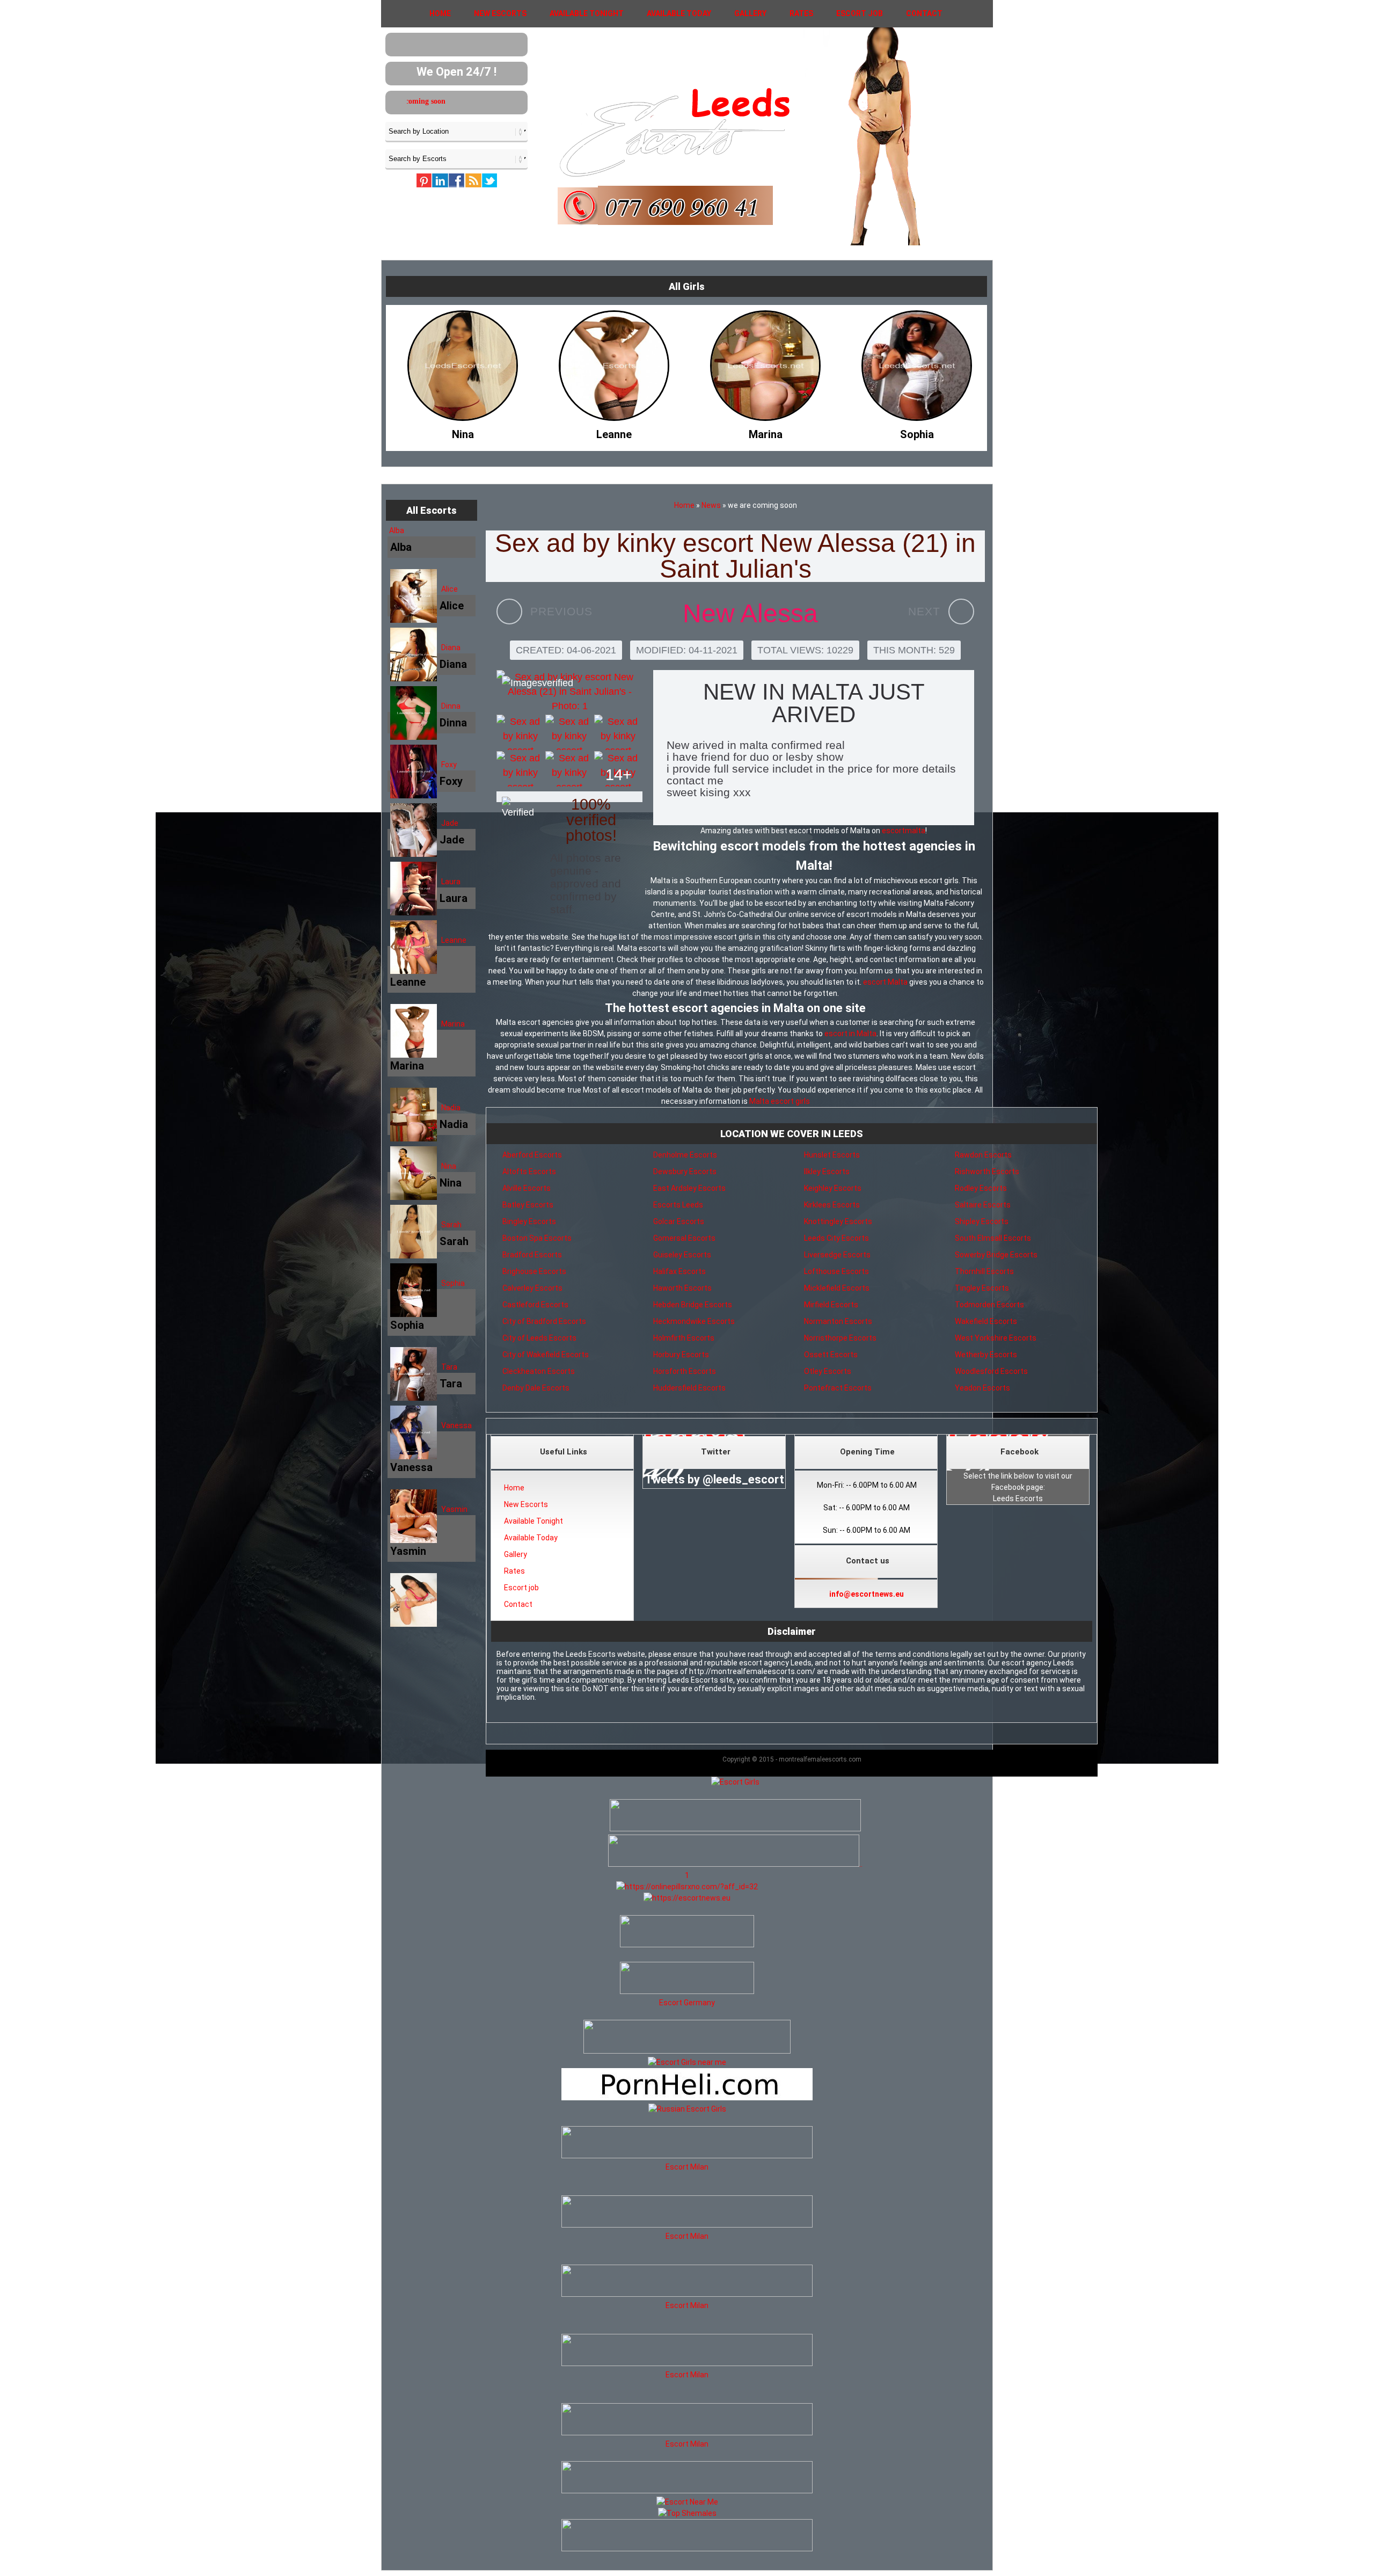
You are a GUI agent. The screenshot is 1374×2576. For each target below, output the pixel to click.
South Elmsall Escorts (993, 1238)
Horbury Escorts (681, 1355)
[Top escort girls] (734, 1864)
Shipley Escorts (982, 1221)
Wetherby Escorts (986, 1355)
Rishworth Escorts (987, 1171)
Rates (801, 13)
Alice (450, 589)
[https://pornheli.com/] (687, 2051)
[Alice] (917, 432)
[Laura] (765, 432)
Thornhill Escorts (984, 1271)
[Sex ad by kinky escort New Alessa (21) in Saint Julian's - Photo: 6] (569, 769)
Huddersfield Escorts (689, 1388)
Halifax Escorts (679, 1271)
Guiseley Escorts (682, 1255)
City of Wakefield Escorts (546, 1355)
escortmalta (904, 831)
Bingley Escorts (529, 1221)
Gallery (750, 13)
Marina (453, 1024)
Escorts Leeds (678, 1205)
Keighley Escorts (833, 1188)
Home (440, 13)
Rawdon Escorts (983, 1155)
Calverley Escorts (532, 1288)
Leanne (454, 940)
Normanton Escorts (838, 1321)
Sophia (453, 1283)
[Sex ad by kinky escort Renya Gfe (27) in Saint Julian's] (509, 612)
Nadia (451, 1108)
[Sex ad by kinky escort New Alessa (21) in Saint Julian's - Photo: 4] (618, 732)
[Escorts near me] (687, 2062)
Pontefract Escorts (838, 1388)
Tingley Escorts (982, 1288)
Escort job (860, 13)
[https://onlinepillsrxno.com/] (687, 1887)
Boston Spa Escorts (537, 1238)
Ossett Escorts (831, 1355)
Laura (451, 882)
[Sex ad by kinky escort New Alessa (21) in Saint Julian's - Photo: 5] (520, 769)
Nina (449, 1166)
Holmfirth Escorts (684, 1338)
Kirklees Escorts (832, 1205)
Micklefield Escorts (837, 1288)
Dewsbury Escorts (685, 1171)
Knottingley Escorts (838, 1221)
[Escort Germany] (687, 1980)
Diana (451, 647)
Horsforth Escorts (685, 1371)
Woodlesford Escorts (991, 1371)
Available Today (679, 13)
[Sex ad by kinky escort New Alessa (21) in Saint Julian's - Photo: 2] (520, 732)
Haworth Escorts (682, 1288)
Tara (449, 1367)
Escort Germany (687, 2003)
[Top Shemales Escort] (687, 2513)
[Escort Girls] (735, 1782)
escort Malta (885, 982)
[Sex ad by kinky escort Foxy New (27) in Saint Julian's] (961, 612)
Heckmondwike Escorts (694, 1321)
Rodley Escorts (981, 1188)
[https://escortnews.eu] (687, 1898)
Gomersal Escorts (684, 1238)
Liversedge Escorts (837, 1255)
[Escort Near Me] (687, 2502)
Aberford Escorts (532, 1155)
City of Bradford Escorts (544, 1321)
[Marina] (463, 432)
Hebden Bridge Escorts (693, 1305)
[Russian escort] (687, 2109)
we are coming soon (415, 101)
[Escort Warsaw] (687, 2549)
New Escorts (500, 13)
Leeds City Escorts (836, 1238)
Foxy (449, 765)
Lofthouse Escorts (836, 1271)
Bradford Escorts (532, 1255)
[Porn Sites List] (687, 2098)
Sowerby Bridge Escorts (996, 1255)
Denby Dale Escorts (536, 1388)
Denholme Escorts (685, 1155)
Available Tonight (587, 13)
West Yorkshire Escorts (996, 1338)
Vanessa (456, 1425)
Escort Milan (687, 2167)
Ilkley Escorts (827, 1171)
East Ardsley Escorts (689, 1188)
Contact (924, 13)
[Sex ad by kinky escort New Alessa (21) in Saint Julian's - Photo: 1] (569, 692)
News (711, 505)
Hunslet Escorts (832, 1155)
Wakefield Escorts (986, 1321)
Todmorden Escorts (989, 1305)
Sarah (451, 1225)
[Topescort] (687, 2491)
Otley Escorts (828, 1371)
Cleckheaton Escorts (539, 1371)
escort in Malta (850, 1034)
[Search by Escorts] (456, 158)
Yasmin (454, 1509)
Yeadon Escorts (982, 1388)
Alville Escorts (527, 1188)
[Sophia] (614, 432)
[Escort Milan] (687, 2156)
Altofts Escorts (529, 1171)
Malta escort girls (780, 1101)
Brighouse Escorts (534, 1271)
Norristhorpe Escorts (840, 1338)
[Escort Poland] (735, 1829)
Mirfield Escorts (831, 1305)
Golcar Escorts (679, 1221)
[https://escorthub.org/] (687, 1933)
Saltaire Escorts (983, 1205)
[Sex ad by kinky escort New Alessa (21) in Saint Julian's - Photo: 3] (569, 732)
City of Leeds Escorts (539, 1338)
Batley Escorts (528, 1205)
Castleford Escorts (535, 1305)
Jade (450, 823)
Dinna (451, 706)
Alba (397, 530)
